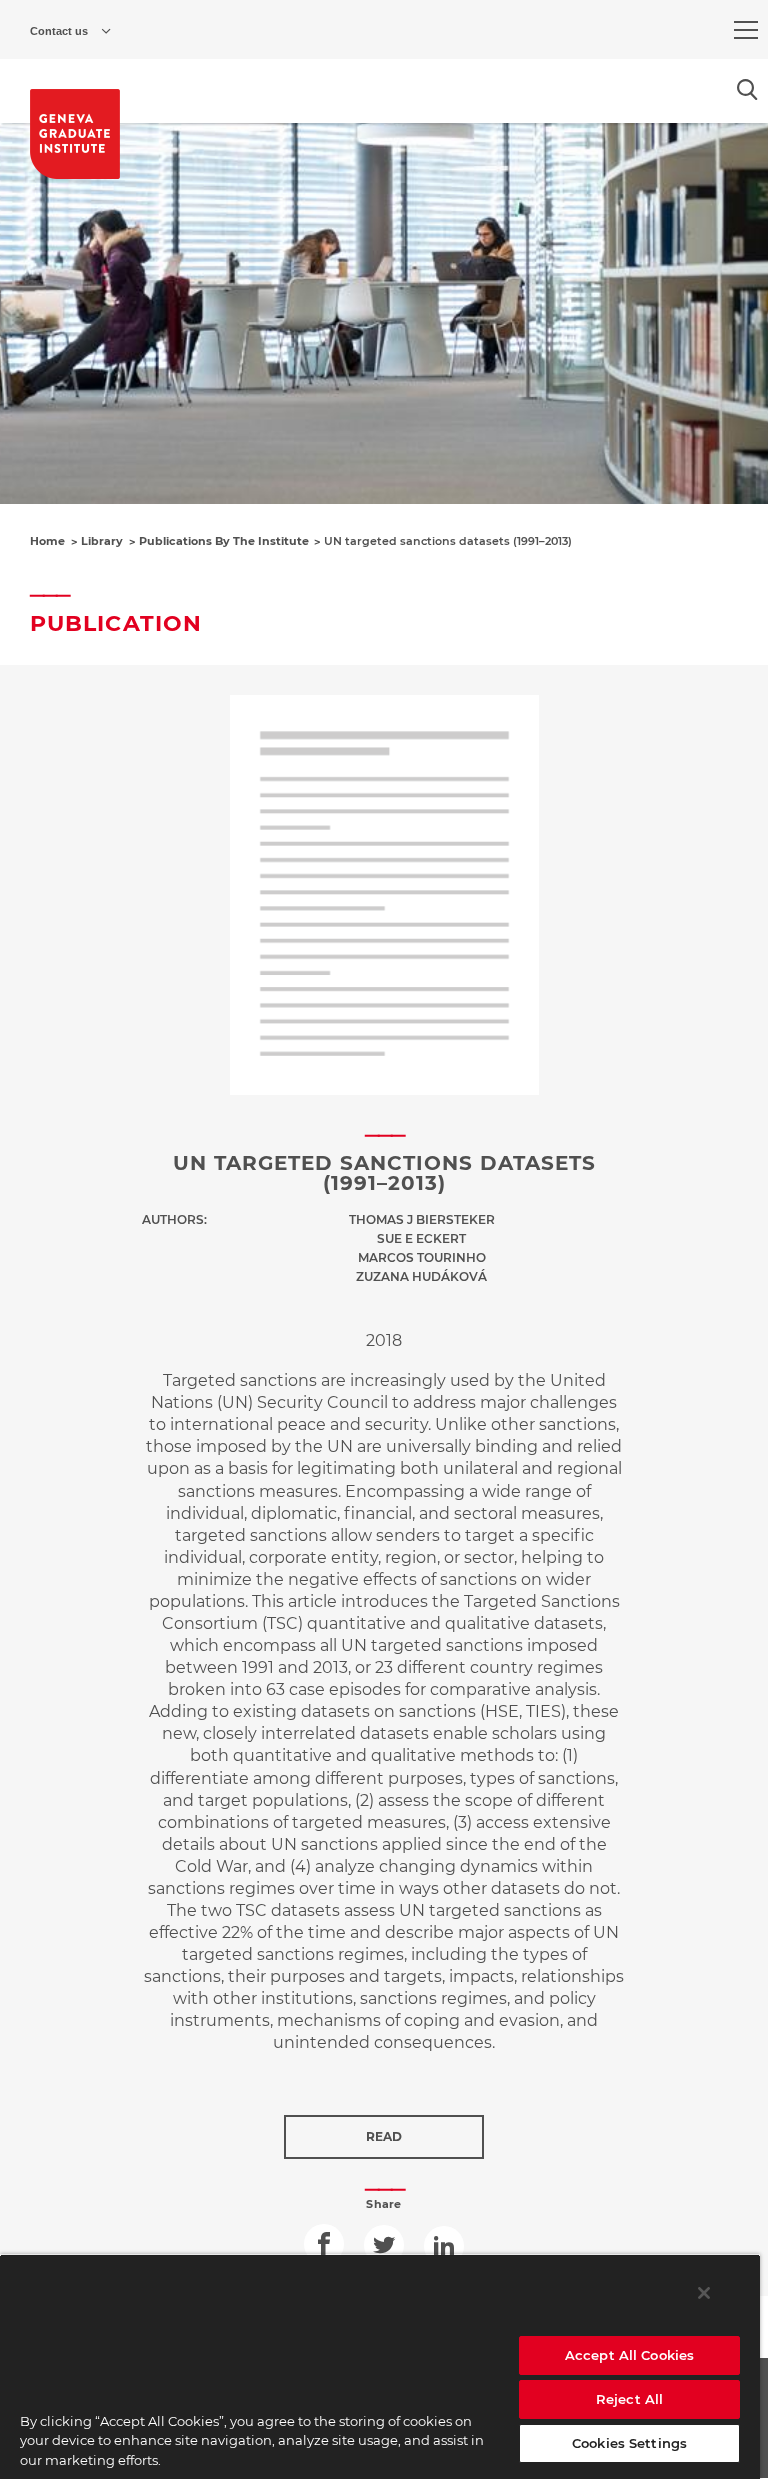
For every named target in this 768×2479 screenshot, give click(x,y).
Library (102, 541)
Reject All (629, 2399)
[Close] (704, 2293)
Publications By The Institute (224, 541)
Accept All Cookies (629, 2355)
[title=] (75, 134)
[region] (380, 2366)
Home (47, 541)
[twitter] (384, 2245)
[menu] (746, 30)
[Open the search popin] (747, 89)
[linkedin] (444, 2246)
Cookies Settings (629, 2443)
